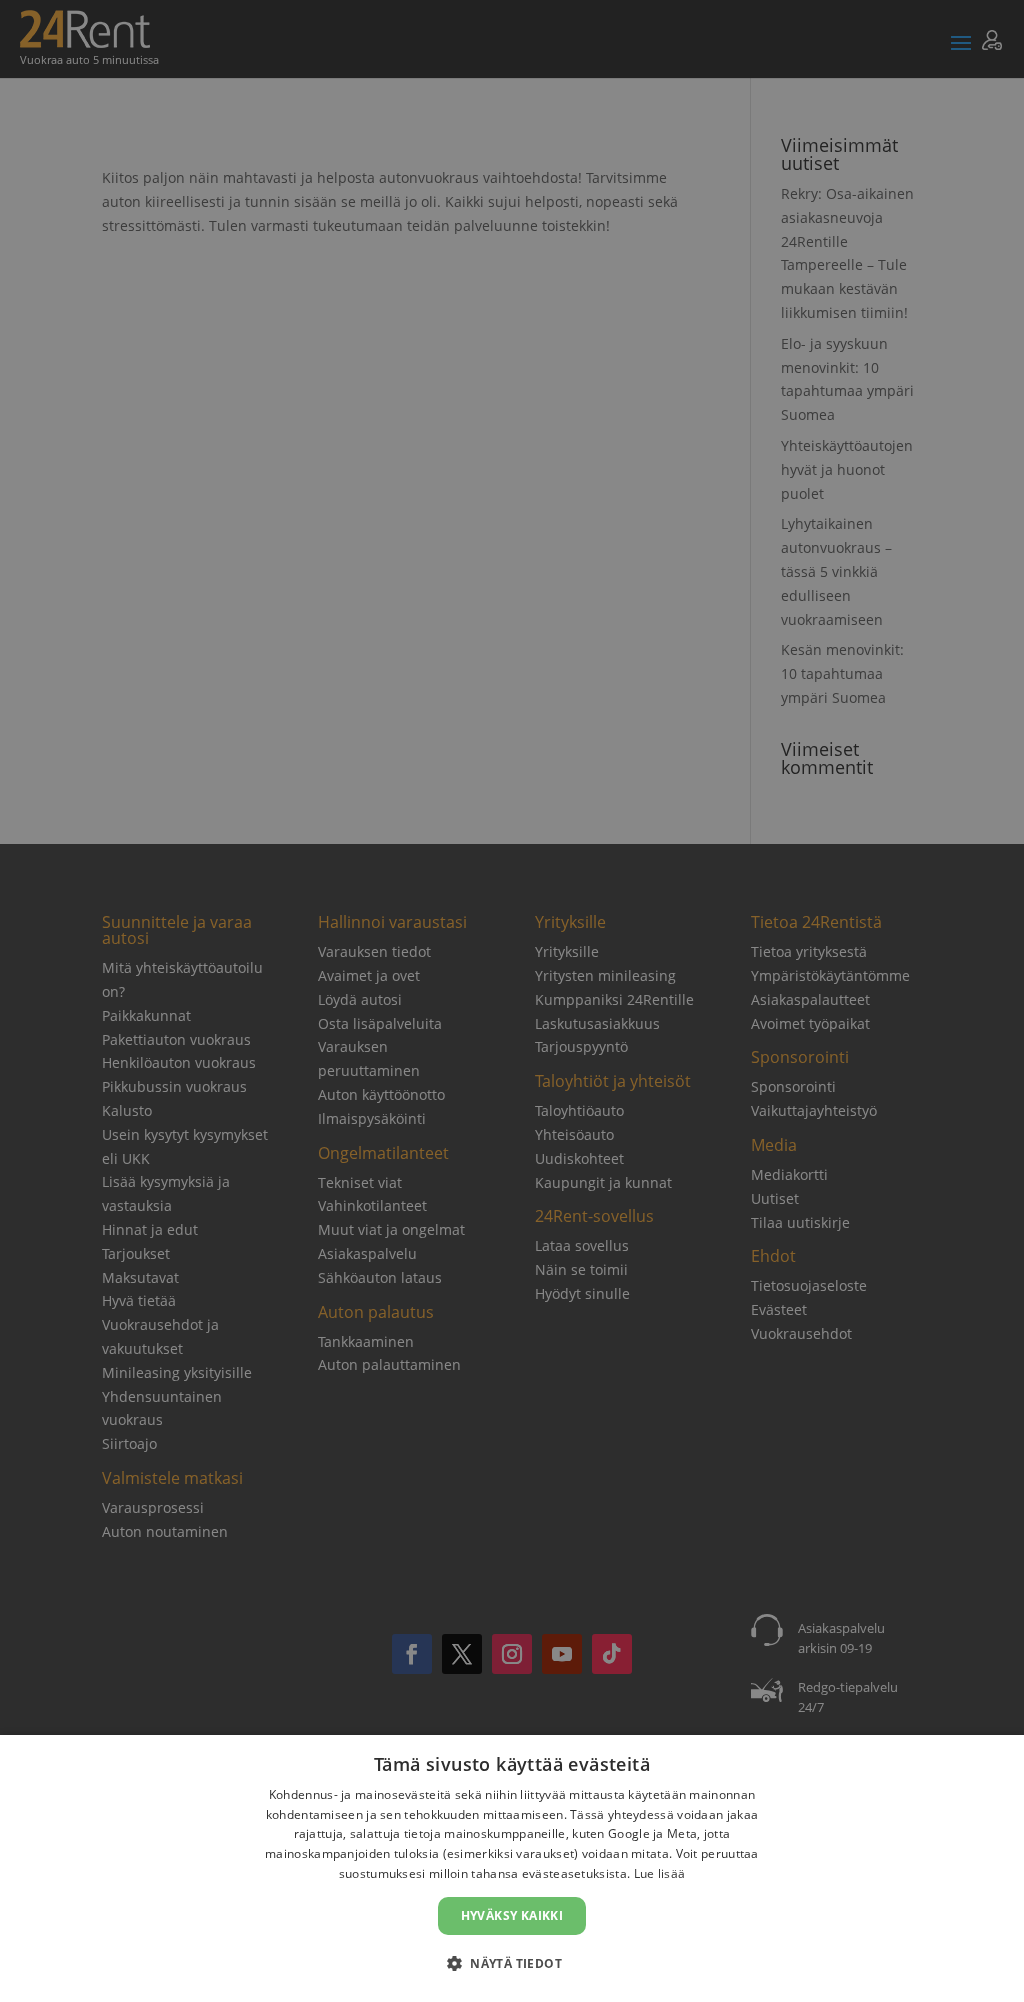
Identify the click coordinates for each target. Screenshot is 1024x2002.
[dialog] (512, 1868)
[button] (512, 1964)
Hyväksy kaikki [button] (512, 1915)
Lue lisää (660, 1873)
